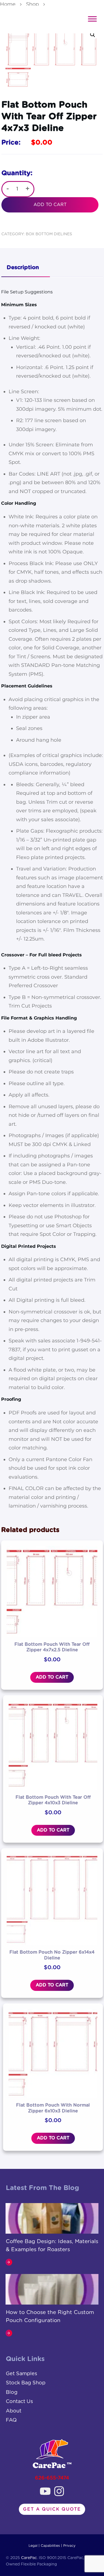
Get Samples (21, 2374)
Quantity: (17, 173)
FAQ (11, 2420)
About (14, 2411)
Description (23, 268)
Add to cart (50, 205)
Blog (12, 2392)
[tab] (26, 268)
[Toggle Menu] (92, 19)
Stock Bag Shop (26, 2383)
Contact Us (19, 2402)
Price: (11, 143)
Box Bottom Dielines (49, 234)
